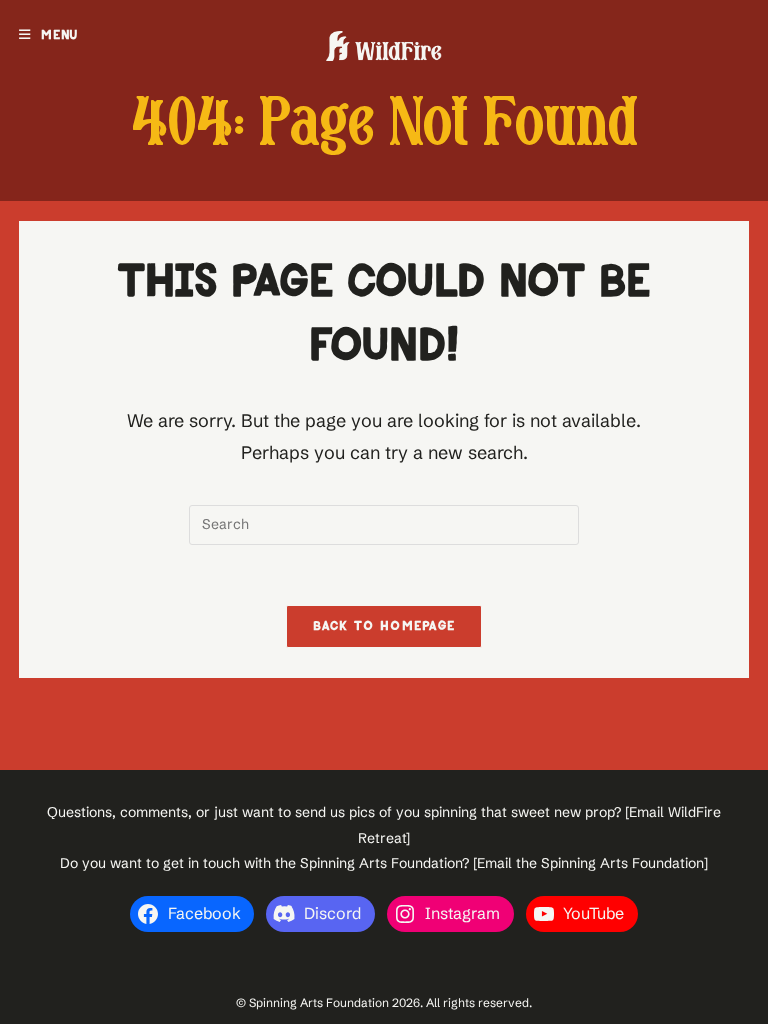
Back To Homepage (384, 626)
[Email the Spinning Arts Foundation (588, 863)
